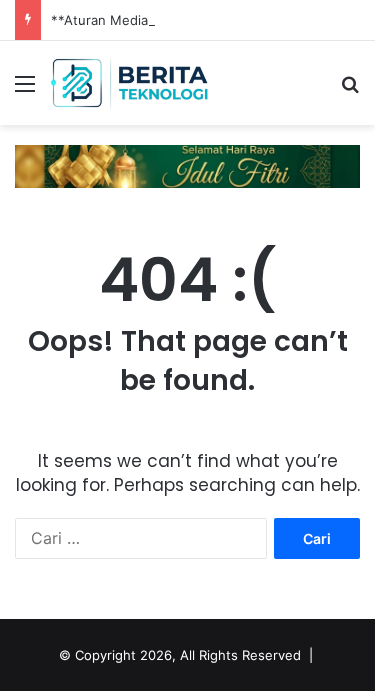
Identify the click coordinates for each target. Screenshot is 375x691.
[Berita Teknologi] (130, 83)
